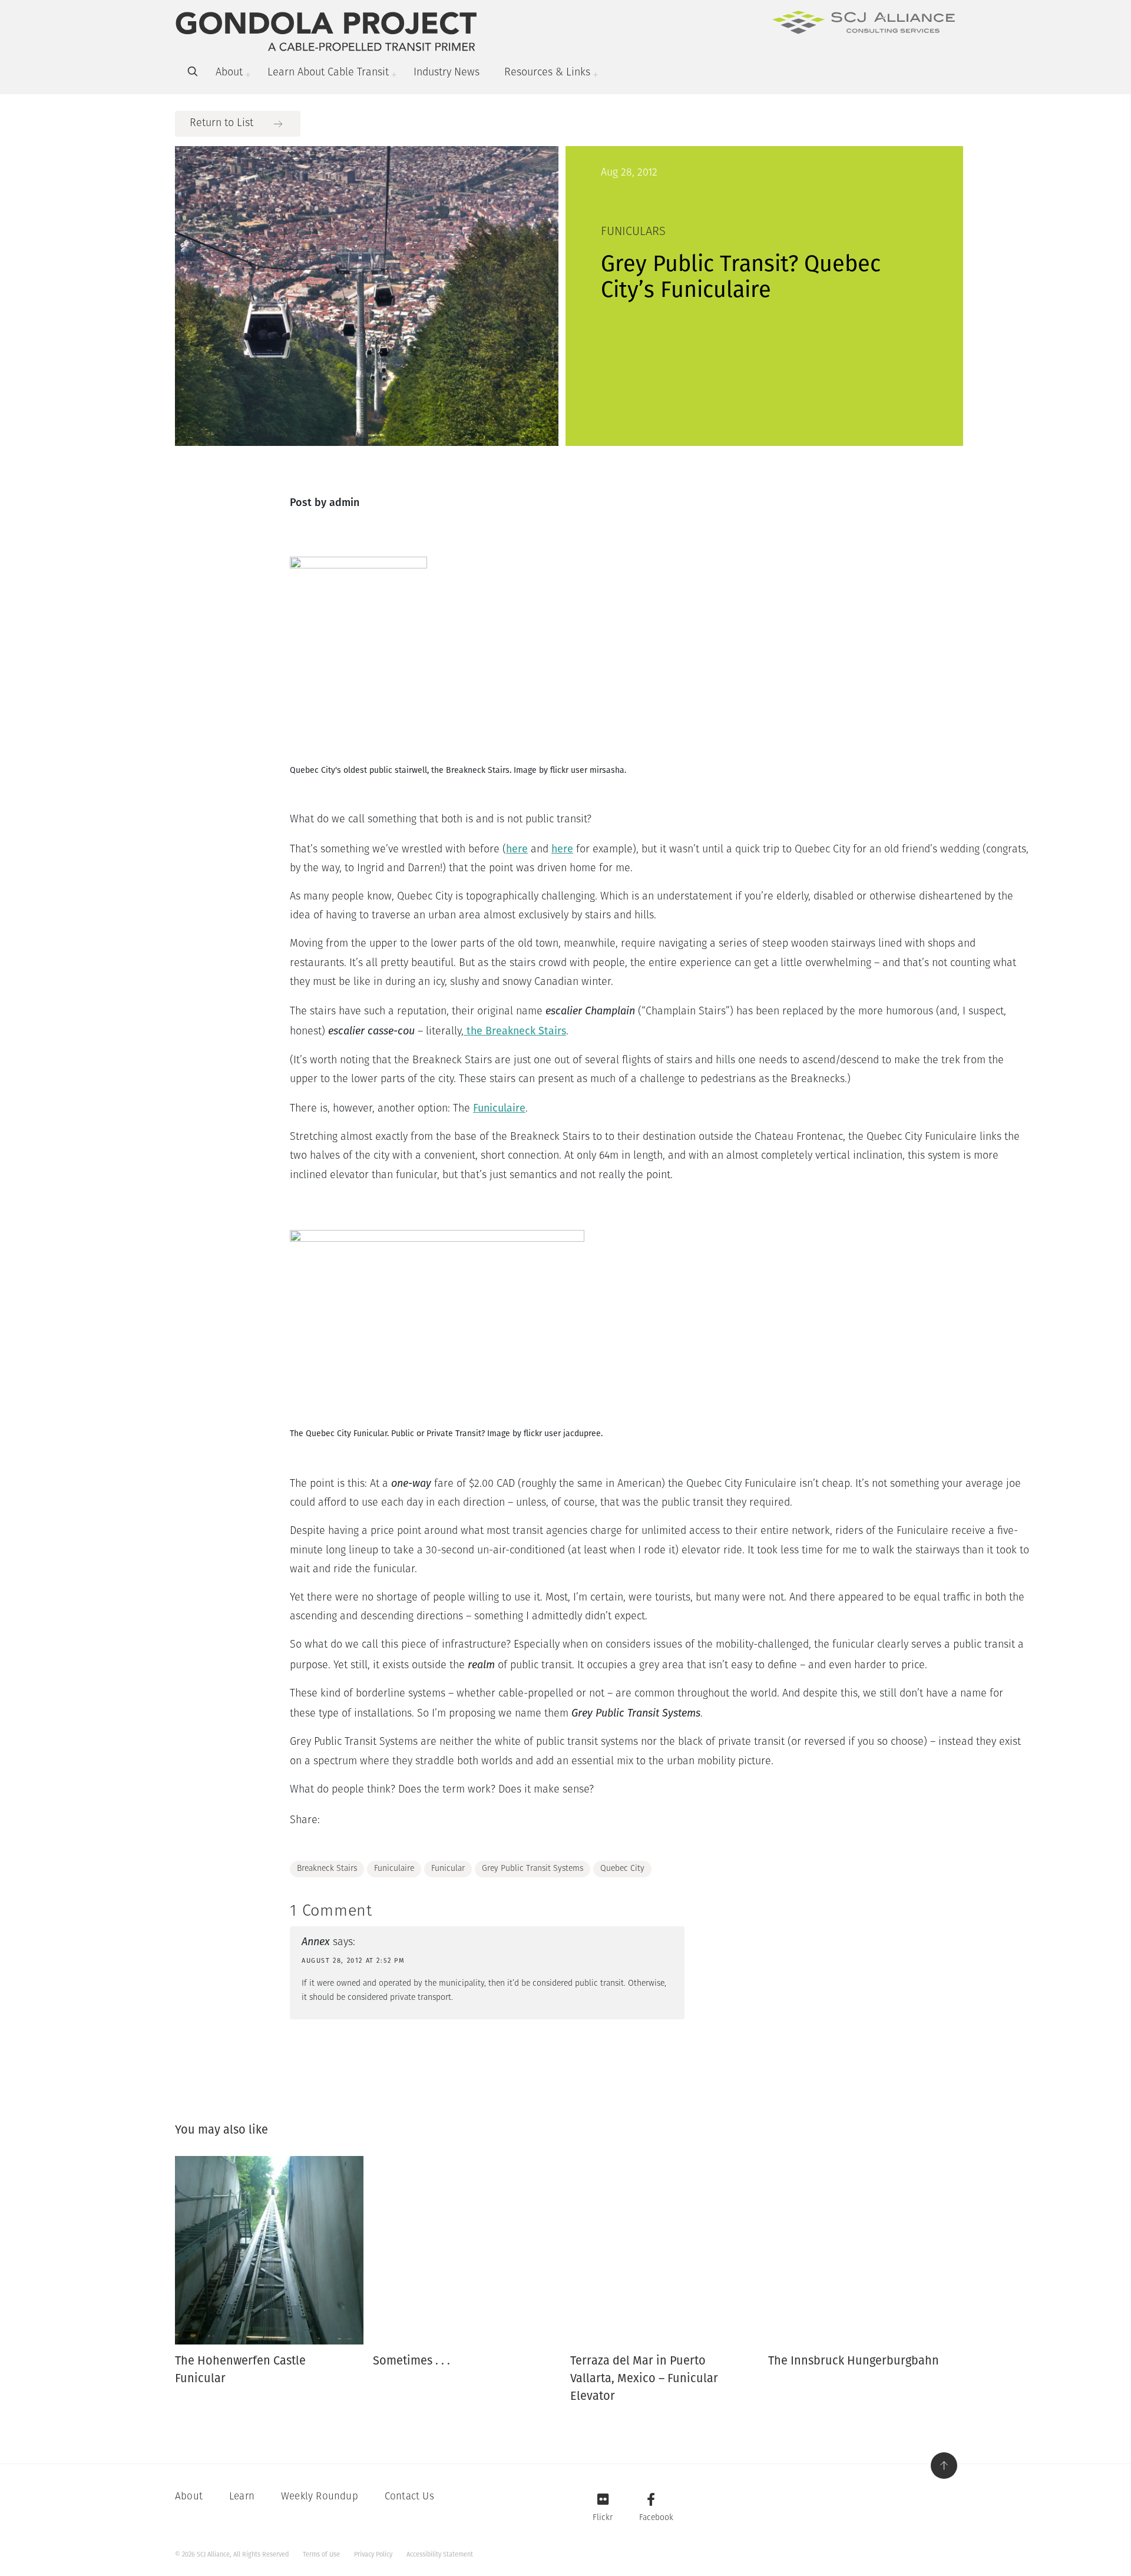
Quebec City (622, 1869)
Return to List (221, 124)
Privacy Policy (373, 2554)
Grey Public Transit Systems (533, 1869)
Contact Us (409, 2497)
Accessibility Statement (440, 2554)
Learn (242, 2497)
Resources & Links (547, 73)
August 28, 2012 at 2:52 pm (353, 1961)
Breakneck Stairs (327, 1869)
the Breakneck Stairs (515, 1031)
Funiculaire (499, 1108)
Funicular (448, 1869)
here (517, 849)
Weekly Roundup (320, 2497)
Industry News (447, 73)
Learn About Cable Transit (328, 73)
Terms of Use (321, 2554)
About (229, 73)
